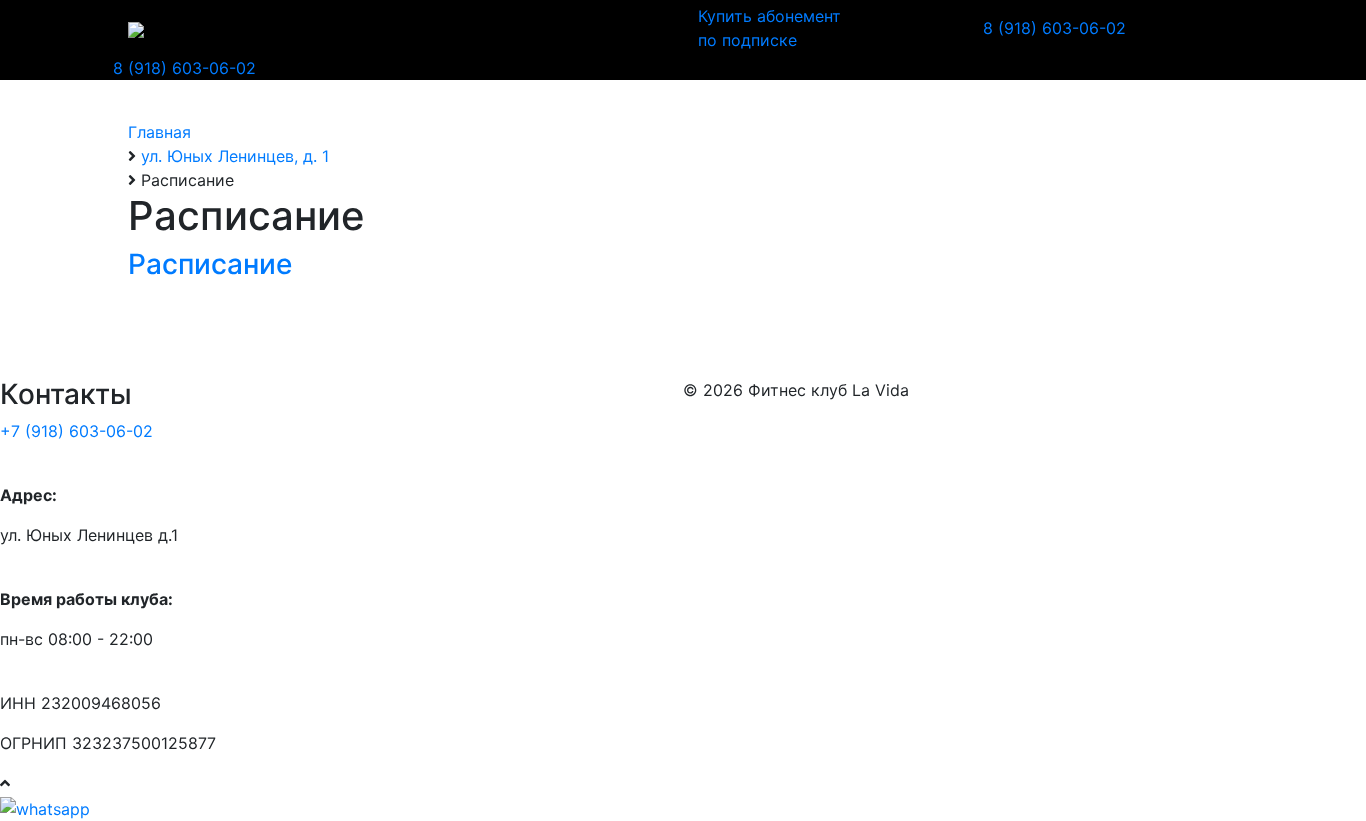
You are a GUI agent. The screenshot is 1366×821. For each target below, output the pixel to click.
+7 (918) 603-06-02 (76, 431)
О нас (443, 28)
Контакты (518, 28)
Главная (373, 28)
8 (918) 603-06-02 (1054, 28)
